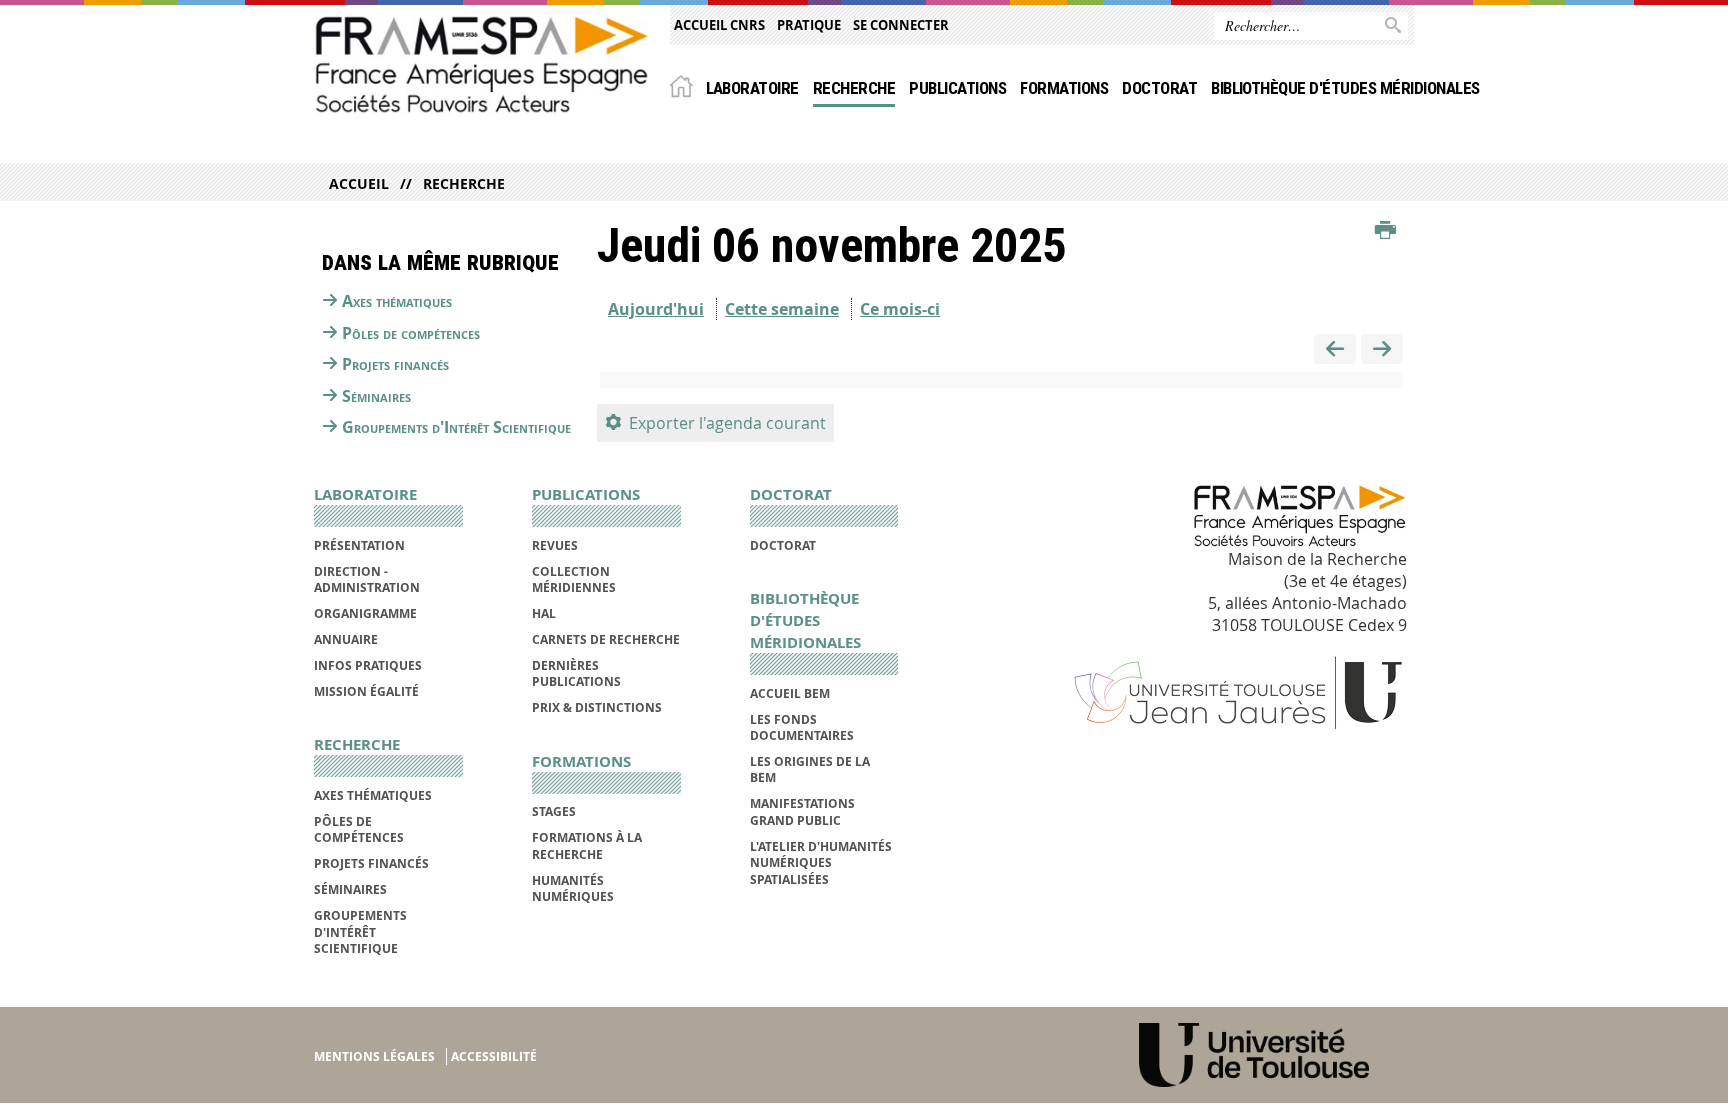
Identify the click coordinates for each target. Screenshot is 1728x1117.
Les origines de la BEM (810, 769)
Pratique (809, 25)
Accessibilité (494, 1056)
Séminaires (376, 396)
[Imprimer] (1385, 231)
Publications (957, 88)
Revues (555, 545)
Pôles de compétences (411, 333)
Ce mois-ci (900, 309)
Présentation (359, 545)
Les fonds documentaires (802, 727)
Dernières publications (576, 673)
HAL (544, 613)
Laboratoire (752, 88)
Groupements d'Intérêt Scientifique (456, 427)
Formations (1064, 88)
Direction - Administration (367, 579)
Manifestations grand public (802, 811)
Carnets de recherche (606, 639)
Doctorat (1159, 88)
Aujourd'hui (656, 309)
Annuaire (346, 639)
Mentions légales (374, 1056)
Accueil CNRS (719, 25)
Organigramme (365, 613)
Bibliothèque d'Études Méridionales (1345, 88)
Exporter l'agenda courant (727, 423)
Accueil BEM (790, 693)
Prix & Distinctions (597, 707)
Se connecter (901, 25)
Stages (554, 811)
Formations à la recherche (587, 845)
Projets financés (395, 364)
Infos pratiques (368, 665)
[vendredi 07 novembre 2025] (1382, 350)
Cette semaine (782, 309)
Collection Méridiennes (574, 579)
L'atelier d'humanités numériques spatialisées (821, 863)
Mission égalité (366, 691)
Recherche (854, 88)
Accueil (359, 183)
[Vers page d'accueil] (482, 64)
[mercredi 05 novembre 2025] (1335, 350)
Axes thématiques (397, 301)
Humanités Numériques (573, 888)
